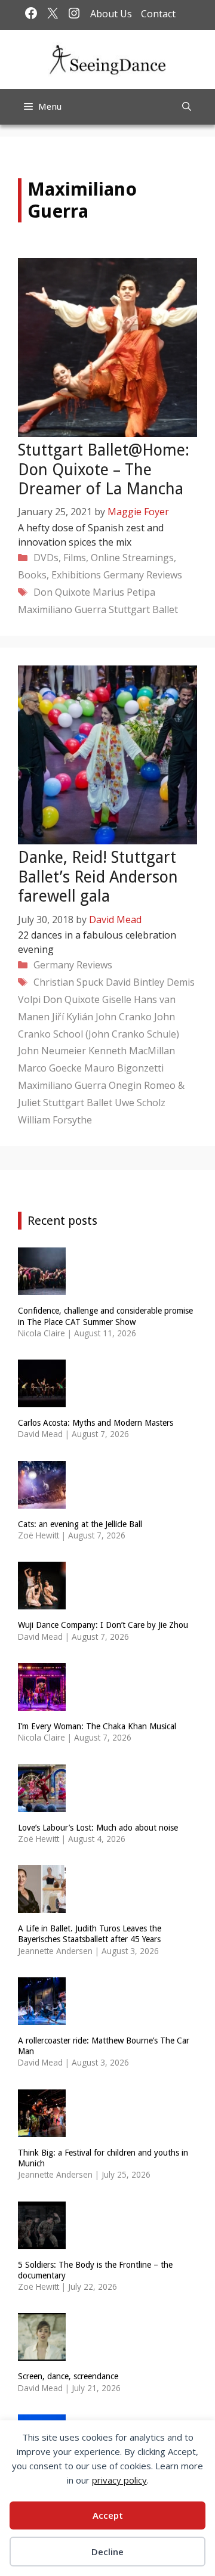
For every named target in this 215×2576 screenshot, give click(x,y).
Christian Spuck (68, 982)
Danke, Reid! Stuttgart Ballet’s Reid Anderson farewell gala (98, 877)
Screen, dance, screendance (68, 2376)
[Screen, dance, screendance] (42, 2353)
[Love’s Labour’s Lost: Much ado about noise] (42, 1804)
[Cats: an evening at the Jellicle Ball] (42, 1501)
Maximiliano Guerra (62, 609)
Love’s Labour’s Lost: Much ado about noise (98, 1828)
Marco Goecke (50, 1068)
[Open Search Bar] (187, 107)
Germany (124, 575)
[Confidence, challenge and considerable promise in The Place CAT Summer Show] (42, 1288)
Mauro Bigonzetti (124, 1068)
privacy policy (119, 2480)
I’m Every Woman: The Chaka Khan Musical (97, 1726)
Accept (108, 2515)
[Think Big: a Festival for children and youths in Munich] (42, 2129)
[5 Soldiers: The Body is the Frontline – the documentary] (42, 2241)
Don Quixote (62, 592)
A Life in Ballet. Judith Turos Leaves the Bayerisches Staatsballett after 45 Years (90, 1934)
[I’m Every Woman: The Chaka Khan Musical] (42, 1703)
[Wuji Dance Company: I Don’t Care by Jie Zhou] (42, 1602)
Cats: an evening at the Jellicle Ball (80, 1524)
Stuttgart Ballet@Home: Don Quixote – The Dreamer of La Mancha (104, 469)
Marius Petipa (124, 592)
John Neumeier (52, 1051)
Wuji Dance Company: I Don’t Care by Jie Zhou (103, 1625)
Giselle (117, 999)
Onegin (125, 1085)
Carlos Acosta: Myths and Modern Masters (96, 1423)
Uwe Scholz (140, 1103)
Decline (107, 2552)
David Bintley (135, 982)
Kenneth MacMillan (132, 1051)
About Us (111, 14)
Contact (158, 14)
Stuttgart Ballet (143, 609)
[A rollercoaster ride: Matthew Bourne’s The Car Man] (42, 2017)
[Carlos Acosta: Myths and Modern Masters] (42, 1400)
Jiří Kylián (73, 1017)
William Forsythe (55, 1120)
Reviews (164, 575)
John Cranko (124, 1017)
